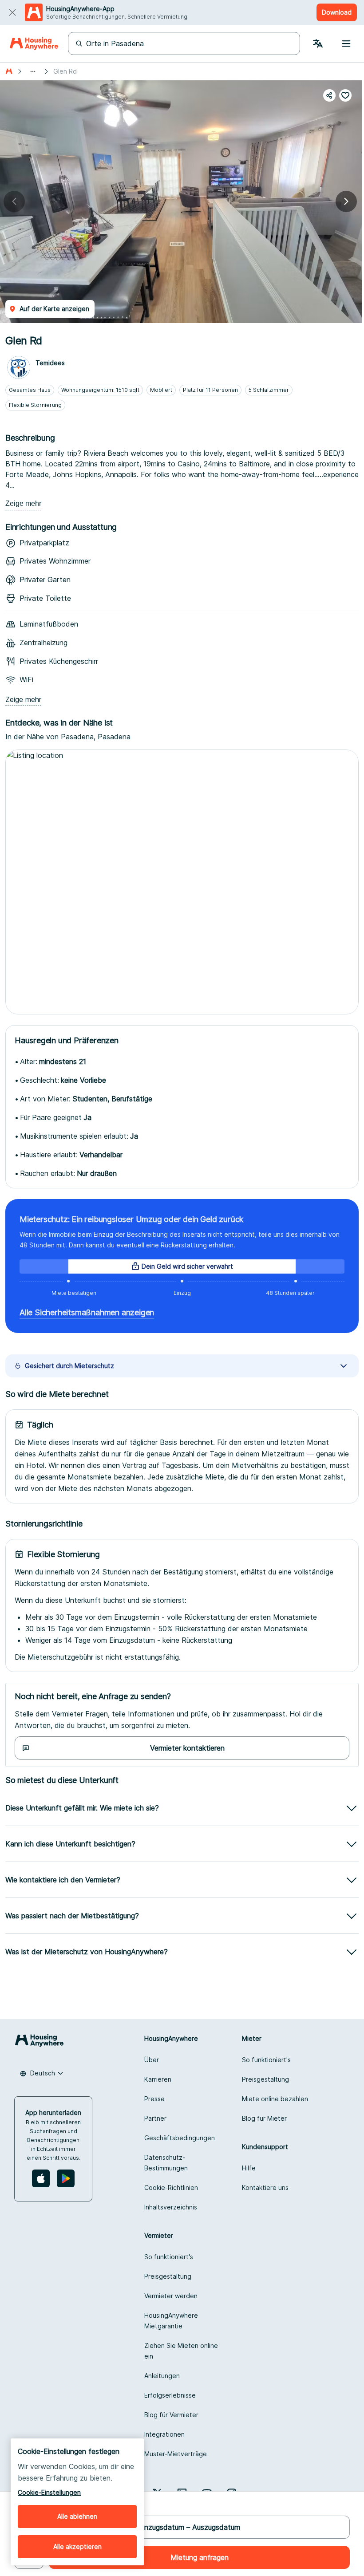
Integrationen (164, 2434)
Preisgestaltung (265, 2079)
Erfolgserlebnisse (170, 2395)
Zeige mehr (23, 503)
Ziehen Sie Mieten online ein (181, 2351)
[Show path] (33, 71)
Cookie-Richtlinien (171, 2187)
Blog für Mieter (264, 2118)
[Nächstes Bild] (346, 201)
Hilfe (249, 2168)
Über (152, 2060)
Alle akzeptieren (77, 2546)
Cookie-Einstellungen (49, 2492)
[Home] (34, 43)
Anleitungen (162, 2376)
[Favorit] (345, 95)
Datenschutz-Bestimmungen (166, 2163)
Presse (154, 2099)
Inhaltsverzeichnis (171, 2207)
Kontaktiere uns (265, 2187)
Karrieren (158, 2079)
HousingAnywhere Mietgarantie (171, 2321)
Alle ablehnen (77, 2516)
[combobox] (42, 2073)
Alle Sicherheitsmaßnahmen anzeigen (87, 1312)
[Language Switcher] (318, 43)
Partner (155, 2118)
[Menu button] (346, 43)
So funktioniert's (266, 2060)
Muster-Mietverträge (176, 2454)
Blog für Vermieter (171, 2415)
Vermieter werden (171, 2296)
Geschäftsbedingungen (180, 2138)
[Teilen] (329, 95)
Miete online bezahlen (275, 2099)
